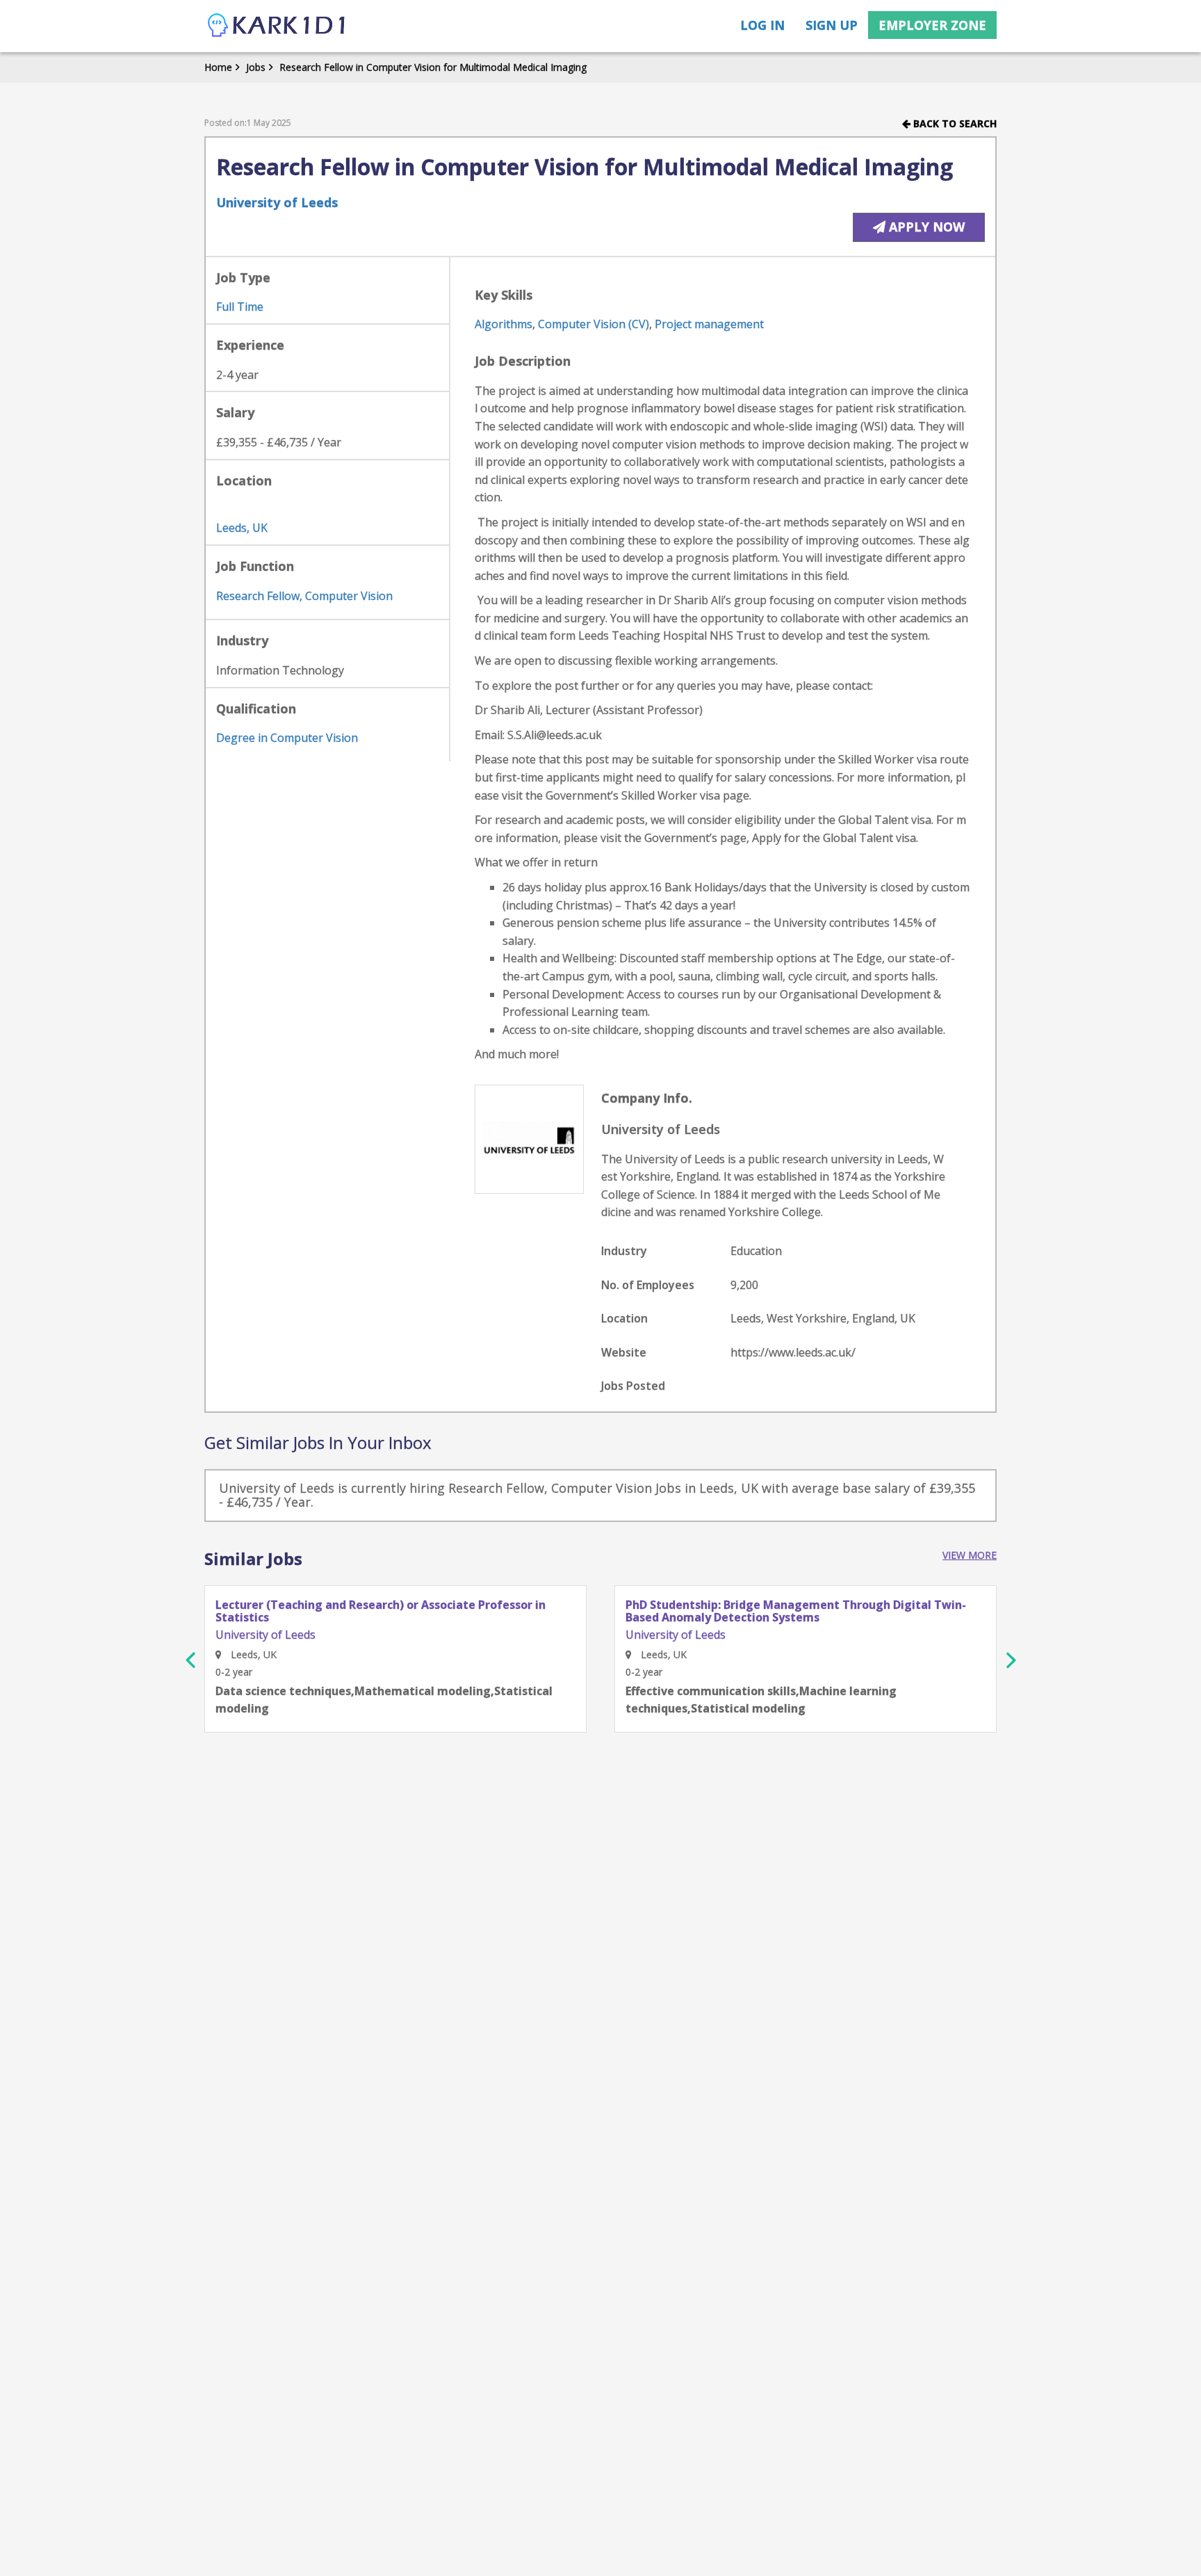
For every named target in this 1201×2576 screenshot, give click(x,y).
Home (218, 67)
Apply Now (925, 227)
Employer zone (932, 25)
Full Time (240, 307)
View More (970, 1555)
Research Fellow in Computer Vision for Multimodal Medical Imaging (433, 67)
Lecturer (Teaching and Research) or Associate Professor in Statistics (381, 1611)
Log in (762, 25)
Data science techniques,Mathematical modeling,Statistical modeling (384, 1700)
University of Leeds (277, 202)
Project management (709, 324)
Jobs (256, 67)
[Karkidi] (277, 26)
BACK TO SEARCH (954, 123)
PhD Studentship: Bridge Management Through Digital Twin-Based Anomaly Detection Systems (796, 1611)
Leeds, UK (242, 528)
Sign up (832, 25)
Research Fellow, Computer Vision (304, 596)
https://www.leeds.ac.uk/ (793, 1352)
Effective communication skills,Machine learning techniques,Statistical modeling (761, 1700)
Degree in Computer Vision (287, 738)
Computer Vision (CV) (594, 324)
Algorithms (504, 324)
